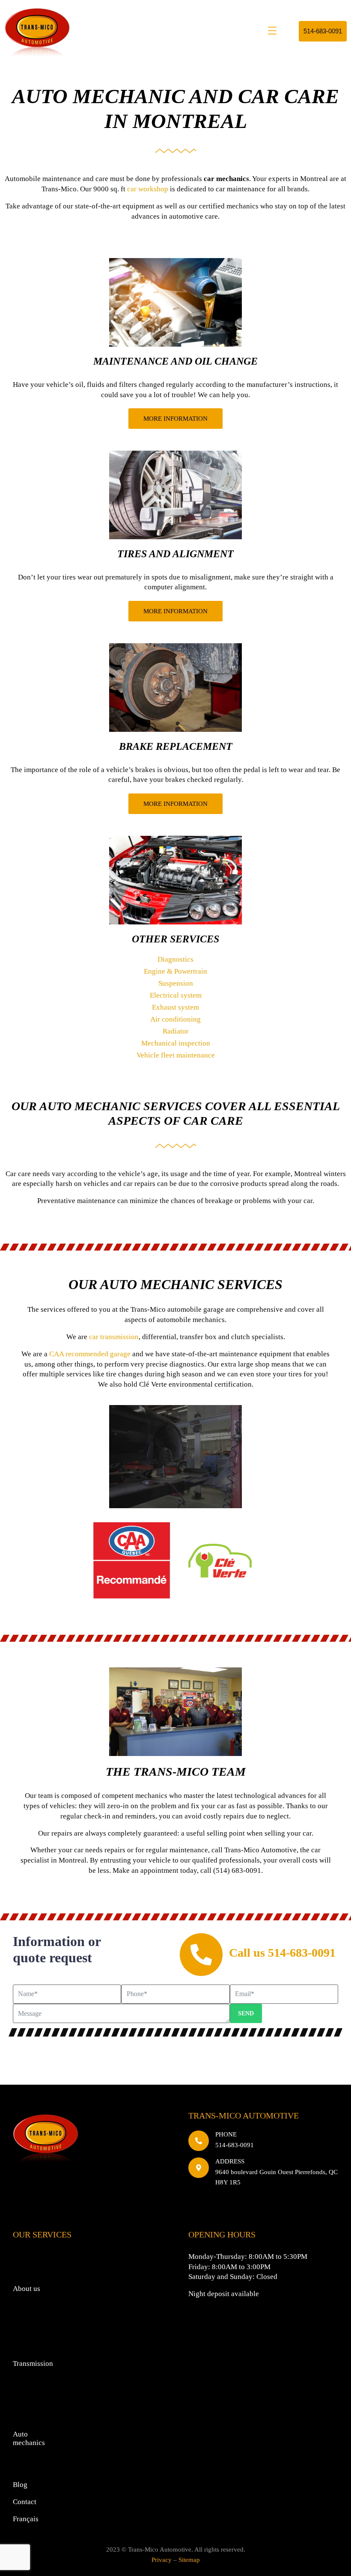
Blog (20, 2485)
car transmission (114, 1337)
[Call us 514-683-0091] (201, 1955)
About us (27, 2289)
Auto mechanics (29, 2438)
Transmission (33, 2364)
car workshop (148, 189)
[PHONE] (199, 2141)
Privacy (162, 2560)
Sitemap (189, 2560)
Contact (25, 2502)
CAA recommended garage (90, 1354)
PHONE (226, 2134)
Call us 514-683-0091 (282, 1953)
